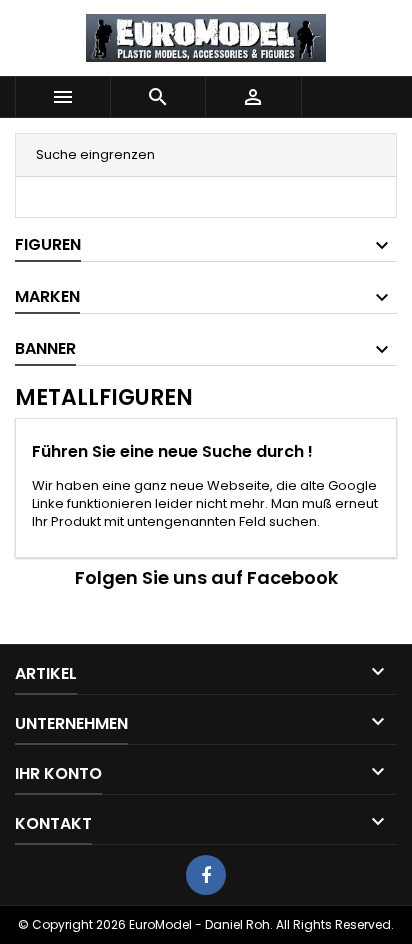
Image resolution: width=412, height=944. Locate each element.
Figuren (48, 244)
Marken (47, 296)
